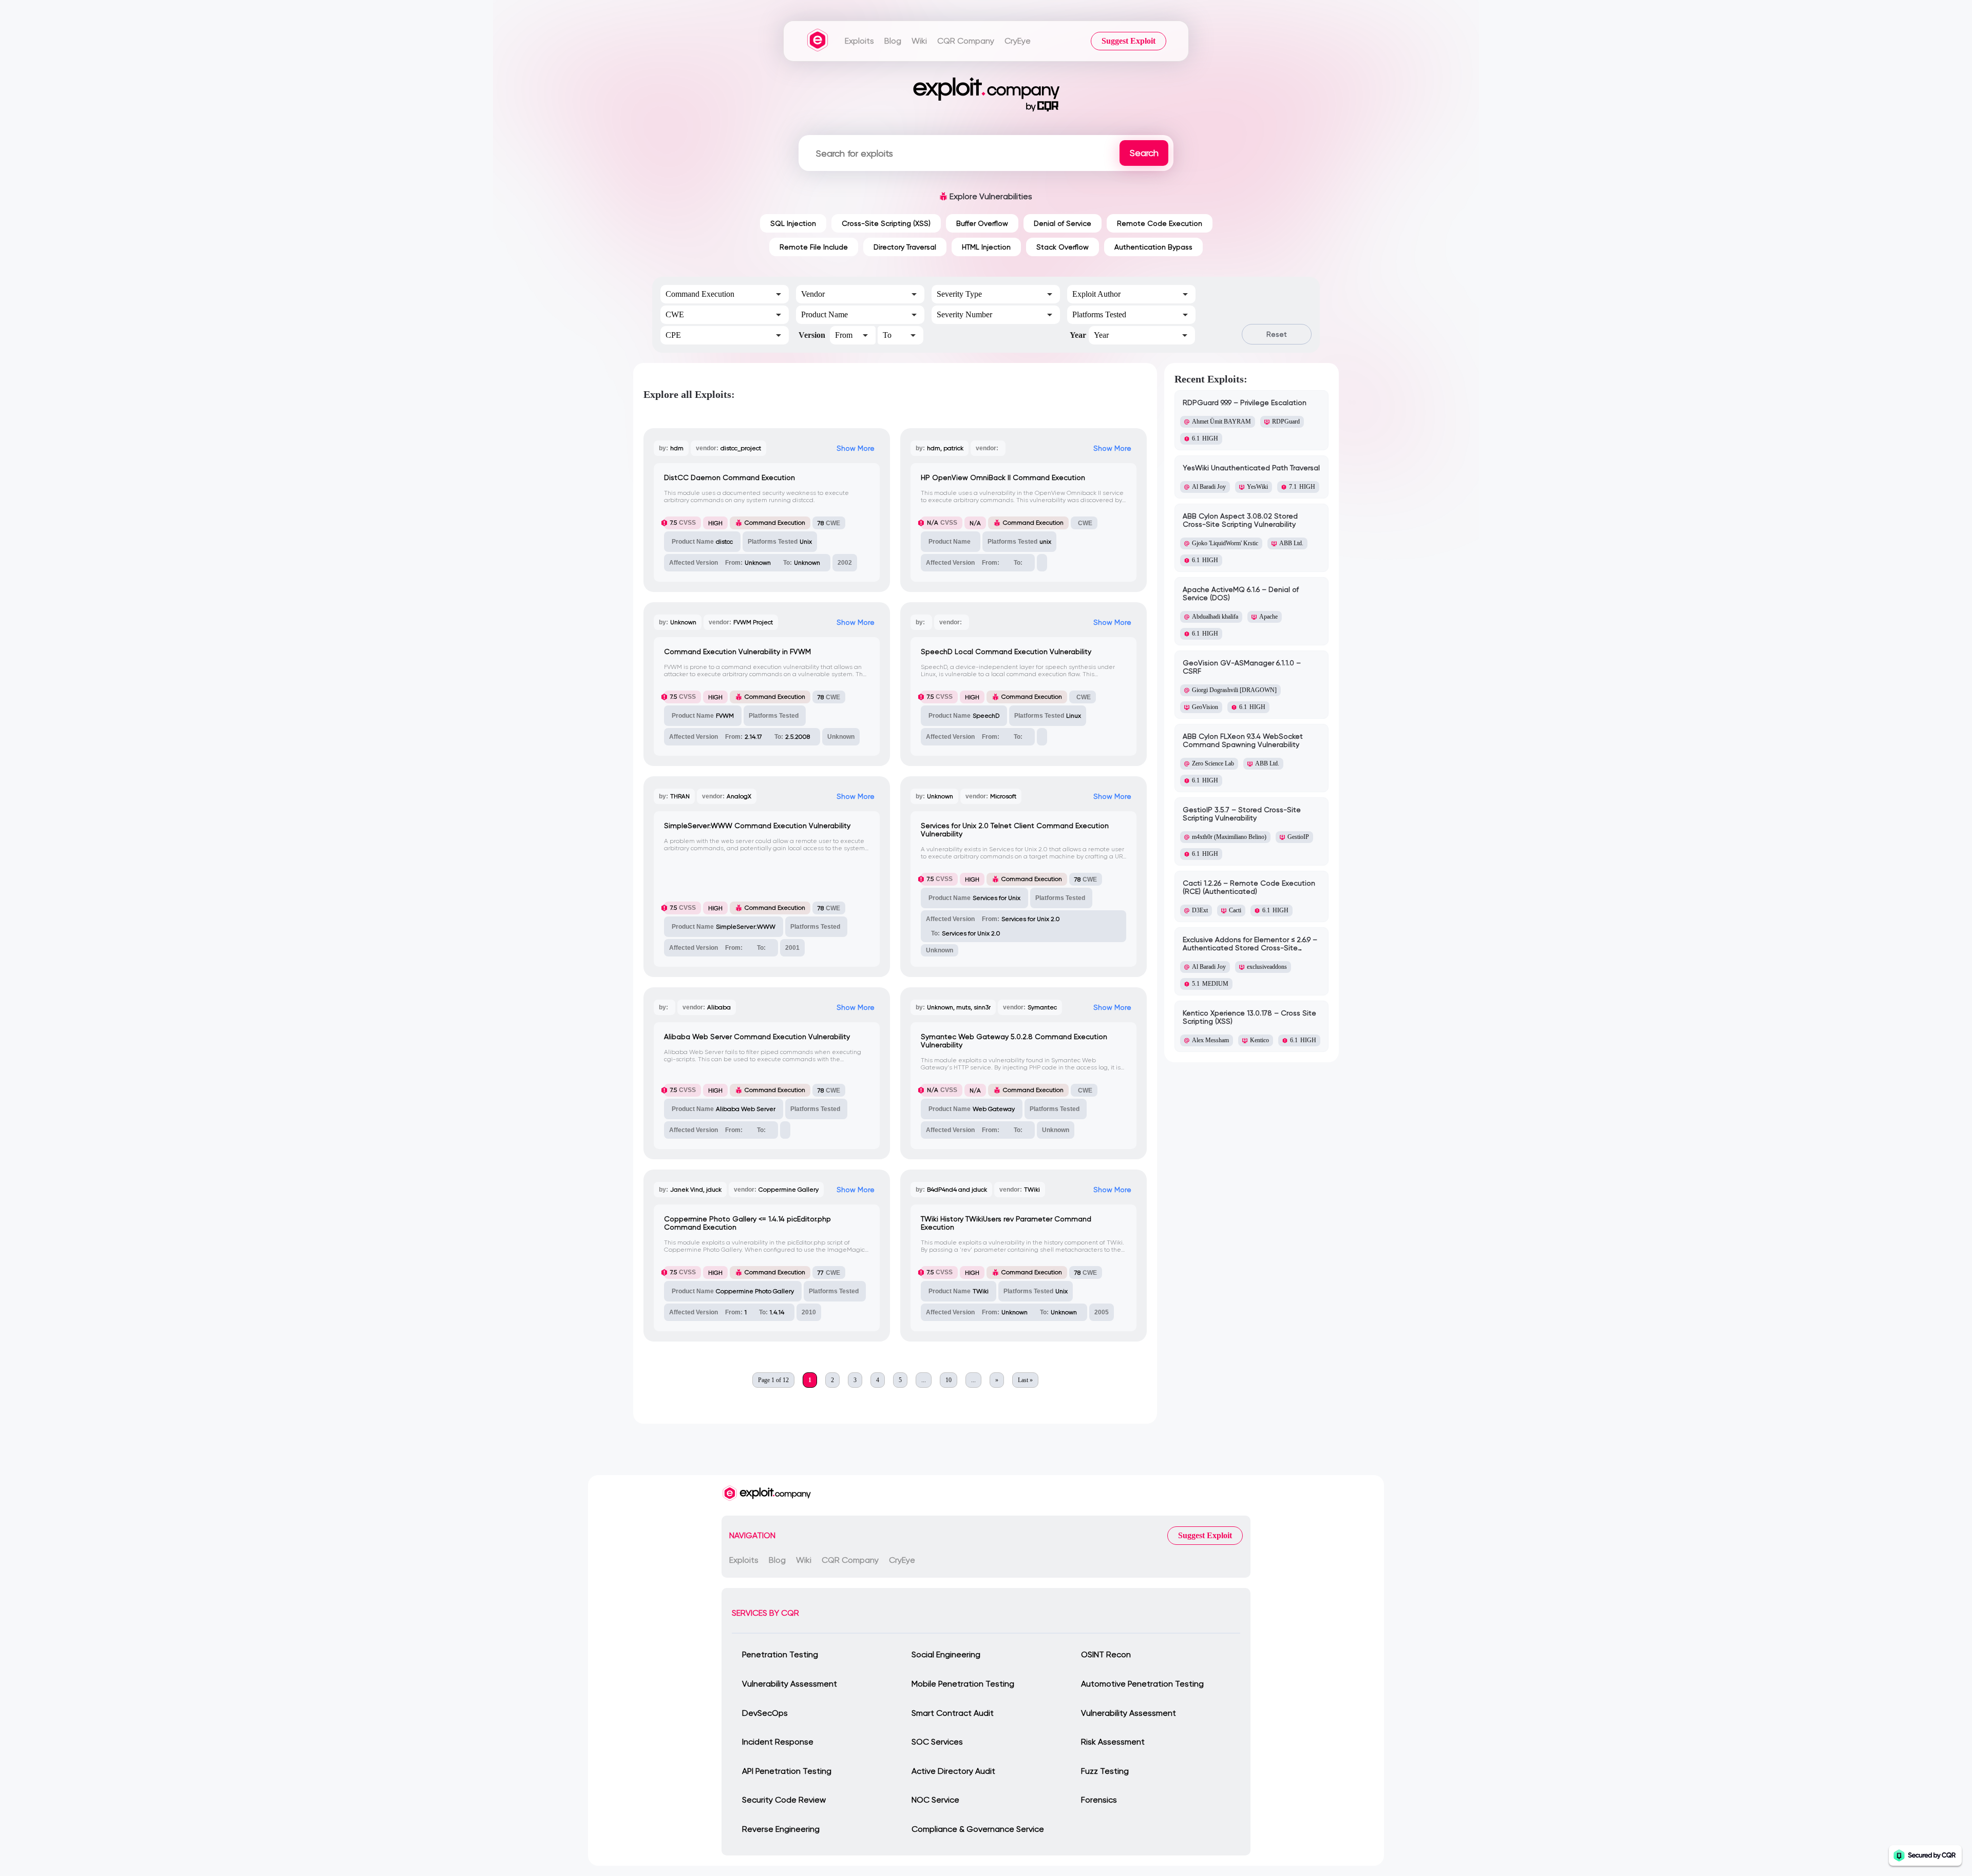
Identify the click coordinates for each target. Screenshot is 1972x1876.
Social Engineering (946, 1654)
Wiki (919, 41)
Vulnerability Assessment (790, 1684)
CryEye (1018, 41)
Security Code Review (784, 1800)
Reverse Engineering (781, 1829)
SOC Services (937, 1742)
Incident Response (778, 1742)
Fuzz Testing (1105, 1771)
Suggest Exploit (1129, 41)
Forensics (1099, 1800)
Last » (1025, 1380)
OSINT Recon (1106, 1654)
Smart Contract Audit (953, 1713)
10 (949, 1380)
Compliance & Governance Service (978, 1829)
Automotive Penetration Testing (1142, 1684)
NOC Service (935, 1800)
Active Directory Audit (953, 1771)
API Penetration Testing (787, 1771)
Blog (893, 41)
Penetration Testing (780, 1654)
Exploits (859, 41)
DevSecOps (765, 1713)
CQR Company (966, 41)
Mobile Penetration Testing (963, 1684)
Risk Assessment (1113, 1742)
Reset (1277, 334)
